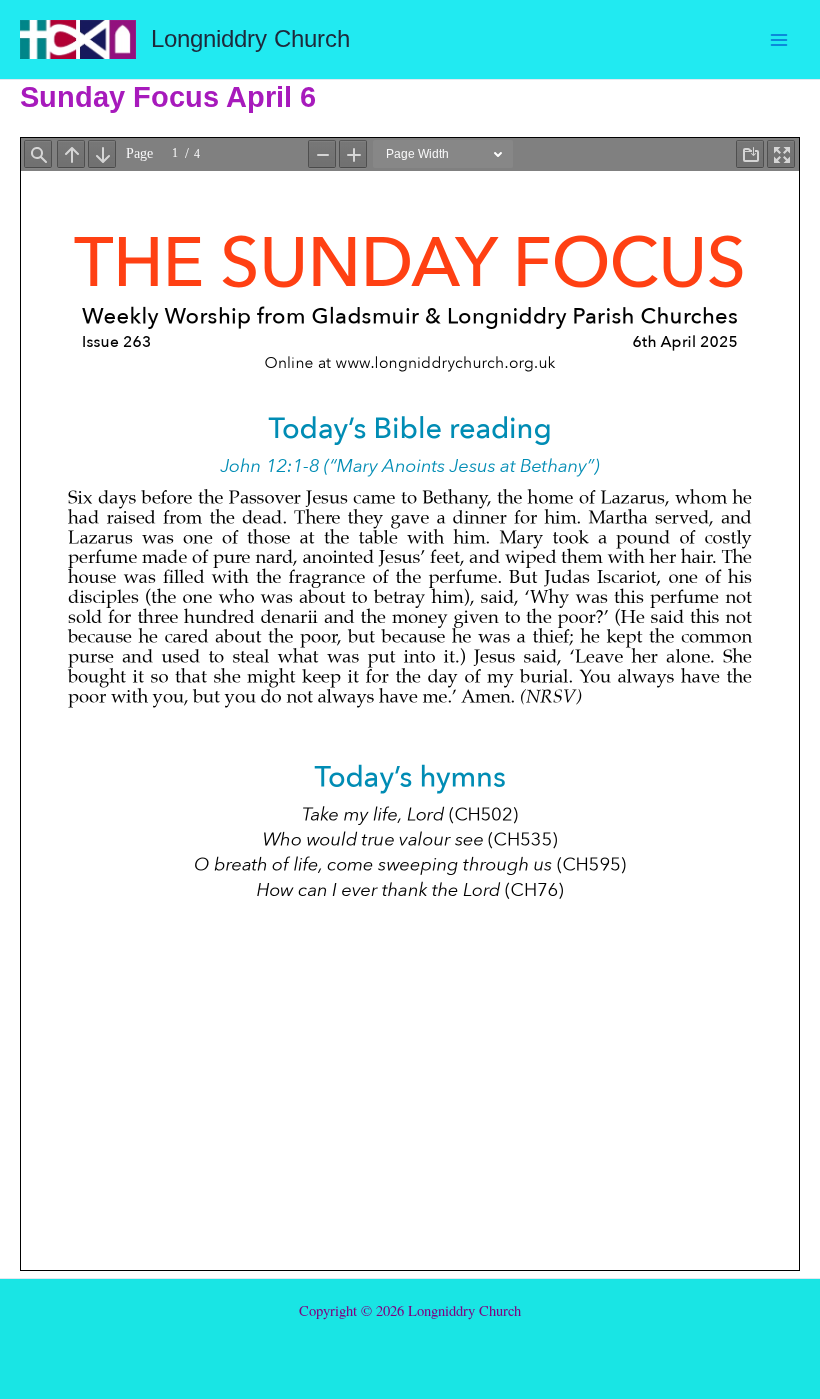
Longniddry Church (250, 39)
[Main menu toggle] (779, 40)
